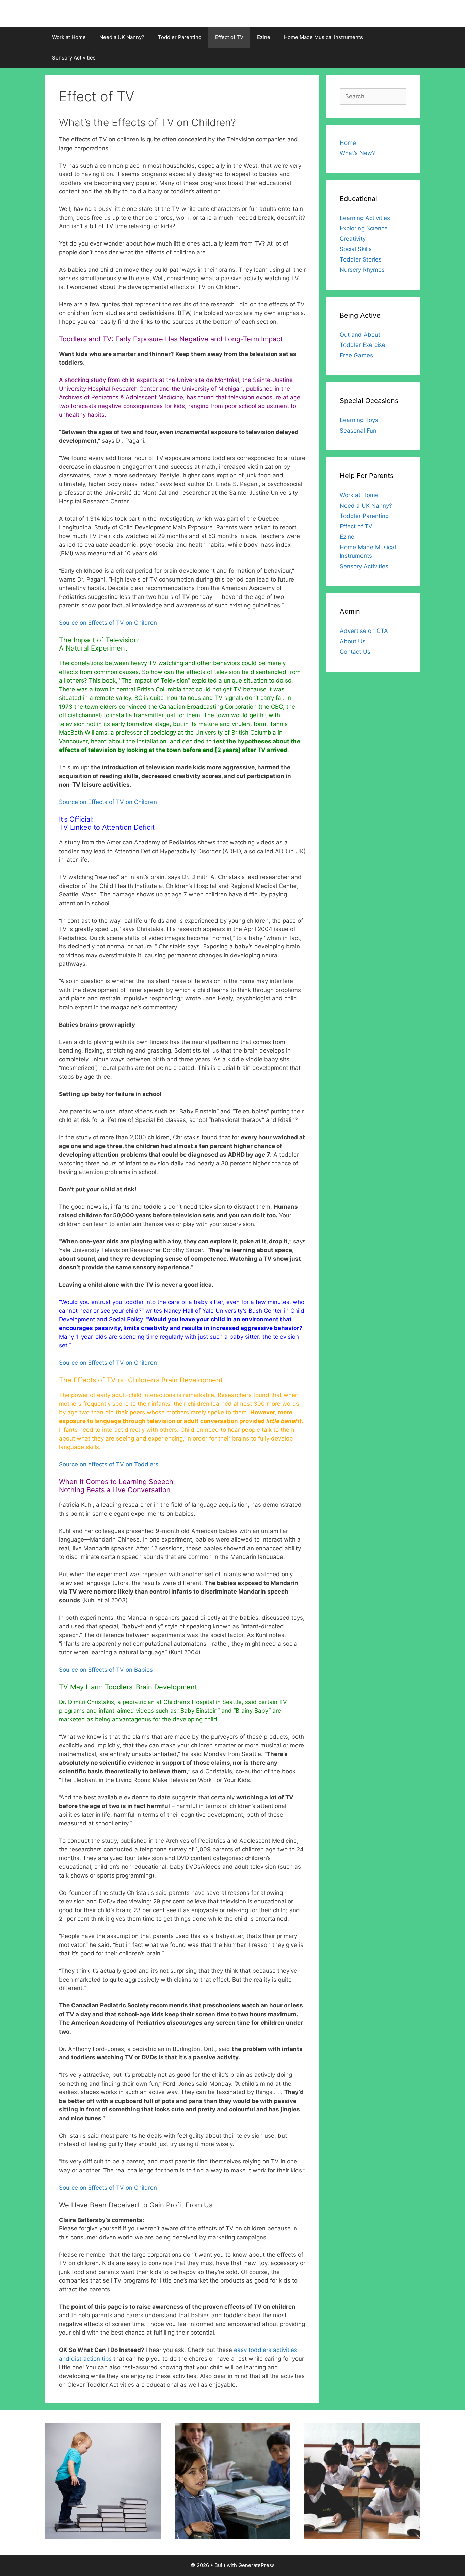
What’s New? (357, 153)
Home (348, 143)
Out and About (360, 335)
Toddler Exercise (363, 345)
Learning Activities (365, 218)
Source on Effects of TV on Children (108, 623)
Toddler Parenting (180, 37)
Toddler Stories (361, 259)
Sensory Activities (74, 58)
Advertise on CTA (364, 631)
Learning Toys (359, 420)
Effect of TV (229, 37)
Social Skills (356, 249)
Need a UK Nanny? (122, 37)
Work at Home (69, 37)
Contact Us (355, 652)
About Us (353, 641)
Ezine (264, 37)
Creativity (353, 239)
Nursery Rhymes (362, 270)
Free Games (356, 355)
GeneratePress (256, 2565)
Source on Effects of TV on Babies (106, 1670)
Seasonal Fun (358, 431)
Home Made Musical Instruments (323, 37)
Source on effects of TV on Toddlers (109, 1464)
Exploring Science (364, 228)
